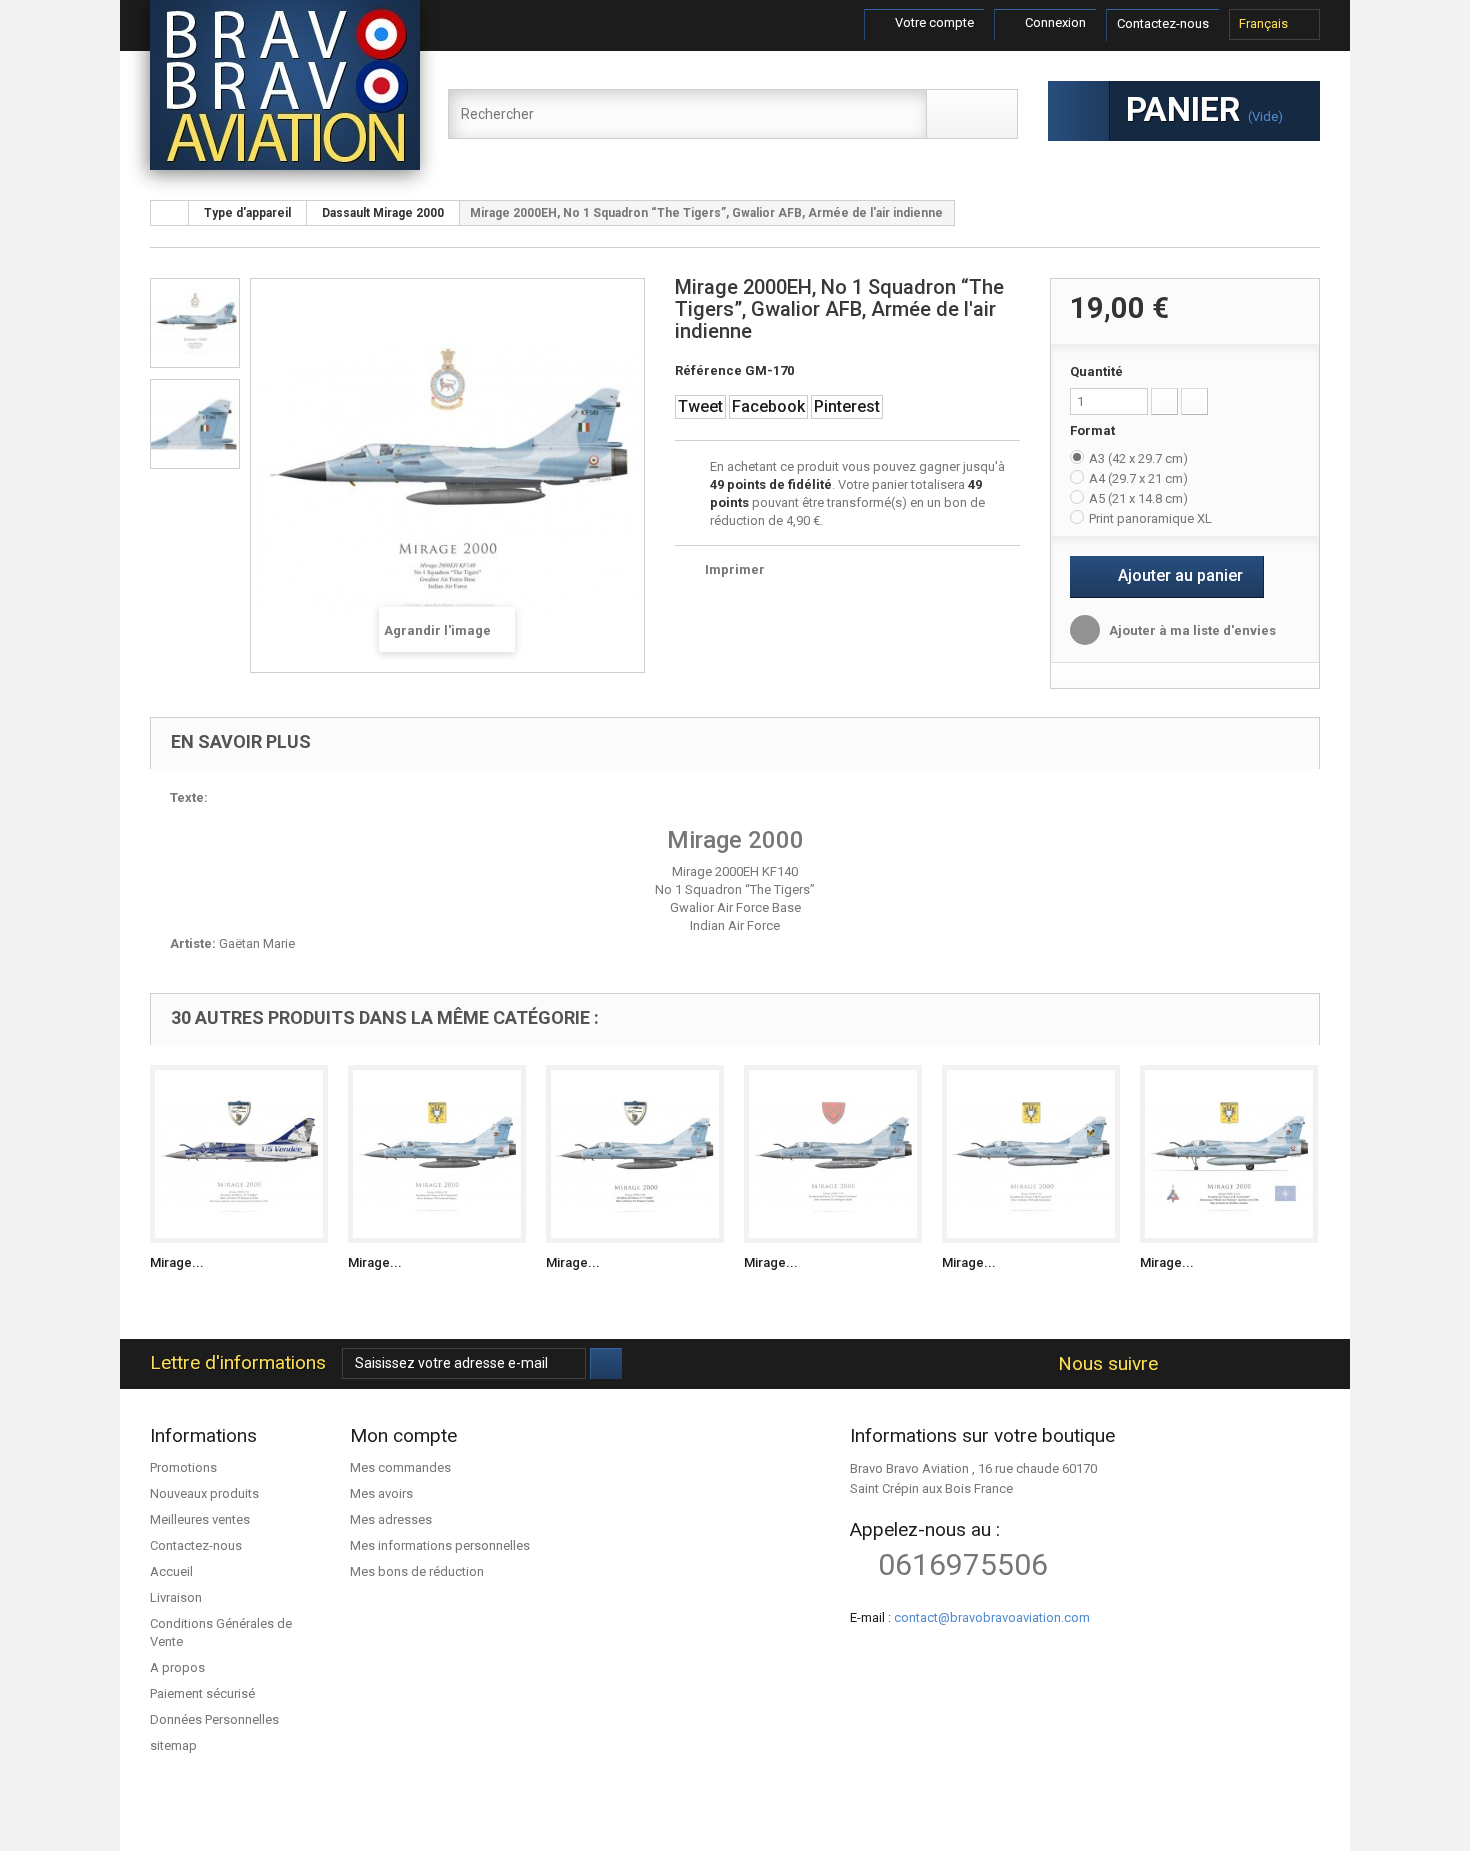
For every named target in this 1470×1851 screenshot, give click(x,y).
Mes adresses (391, 1519)
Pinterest (847, 406)
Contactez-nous (1163, 23)
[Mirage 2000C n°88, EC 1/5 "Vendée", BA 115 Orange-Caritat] (635, 1154)
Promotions (183, 1467)
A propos (177, 1667)
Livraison (176, 1597)
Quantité (1096, 371)
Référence (708, 370)
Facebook (768, 406)
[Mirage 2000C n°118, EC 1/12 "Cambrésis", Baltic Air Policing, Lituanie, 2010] (1229, 1154)
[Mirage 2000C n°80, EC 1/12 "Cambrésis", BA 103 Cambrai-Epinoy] (1031, 1154)
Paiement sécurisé (202, 1693)
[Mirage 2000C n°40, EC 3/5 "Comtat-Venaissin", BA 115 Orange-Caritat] (833, 1154)
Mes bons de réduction (417, 1571)
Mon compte (403, 1435)
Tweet (700, 406)
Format (1094, 430)
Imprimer (735, 569)
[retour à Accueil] (170, 213)
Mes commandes (400, 1467)
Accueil (171, 1571)
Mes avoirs (381, 1493)
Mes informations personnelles (440, 1545)
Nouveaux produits (204, 1493)
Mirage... (177, 1262)
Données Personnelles (214, 1719)
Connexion (1054, 22)
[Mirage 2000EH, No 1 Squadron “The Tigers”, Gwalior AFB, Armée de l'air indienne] (195, 323)
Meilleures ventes (200, 1519)
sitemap (173, 1745)
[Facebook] (1180, 1364)
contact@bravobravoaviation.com (992, 1617)
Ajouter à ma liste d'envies (1191, 630)
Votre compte (933, 22)
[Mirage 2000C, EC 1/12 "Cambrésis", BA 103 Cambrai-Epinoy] (437, 1154)
